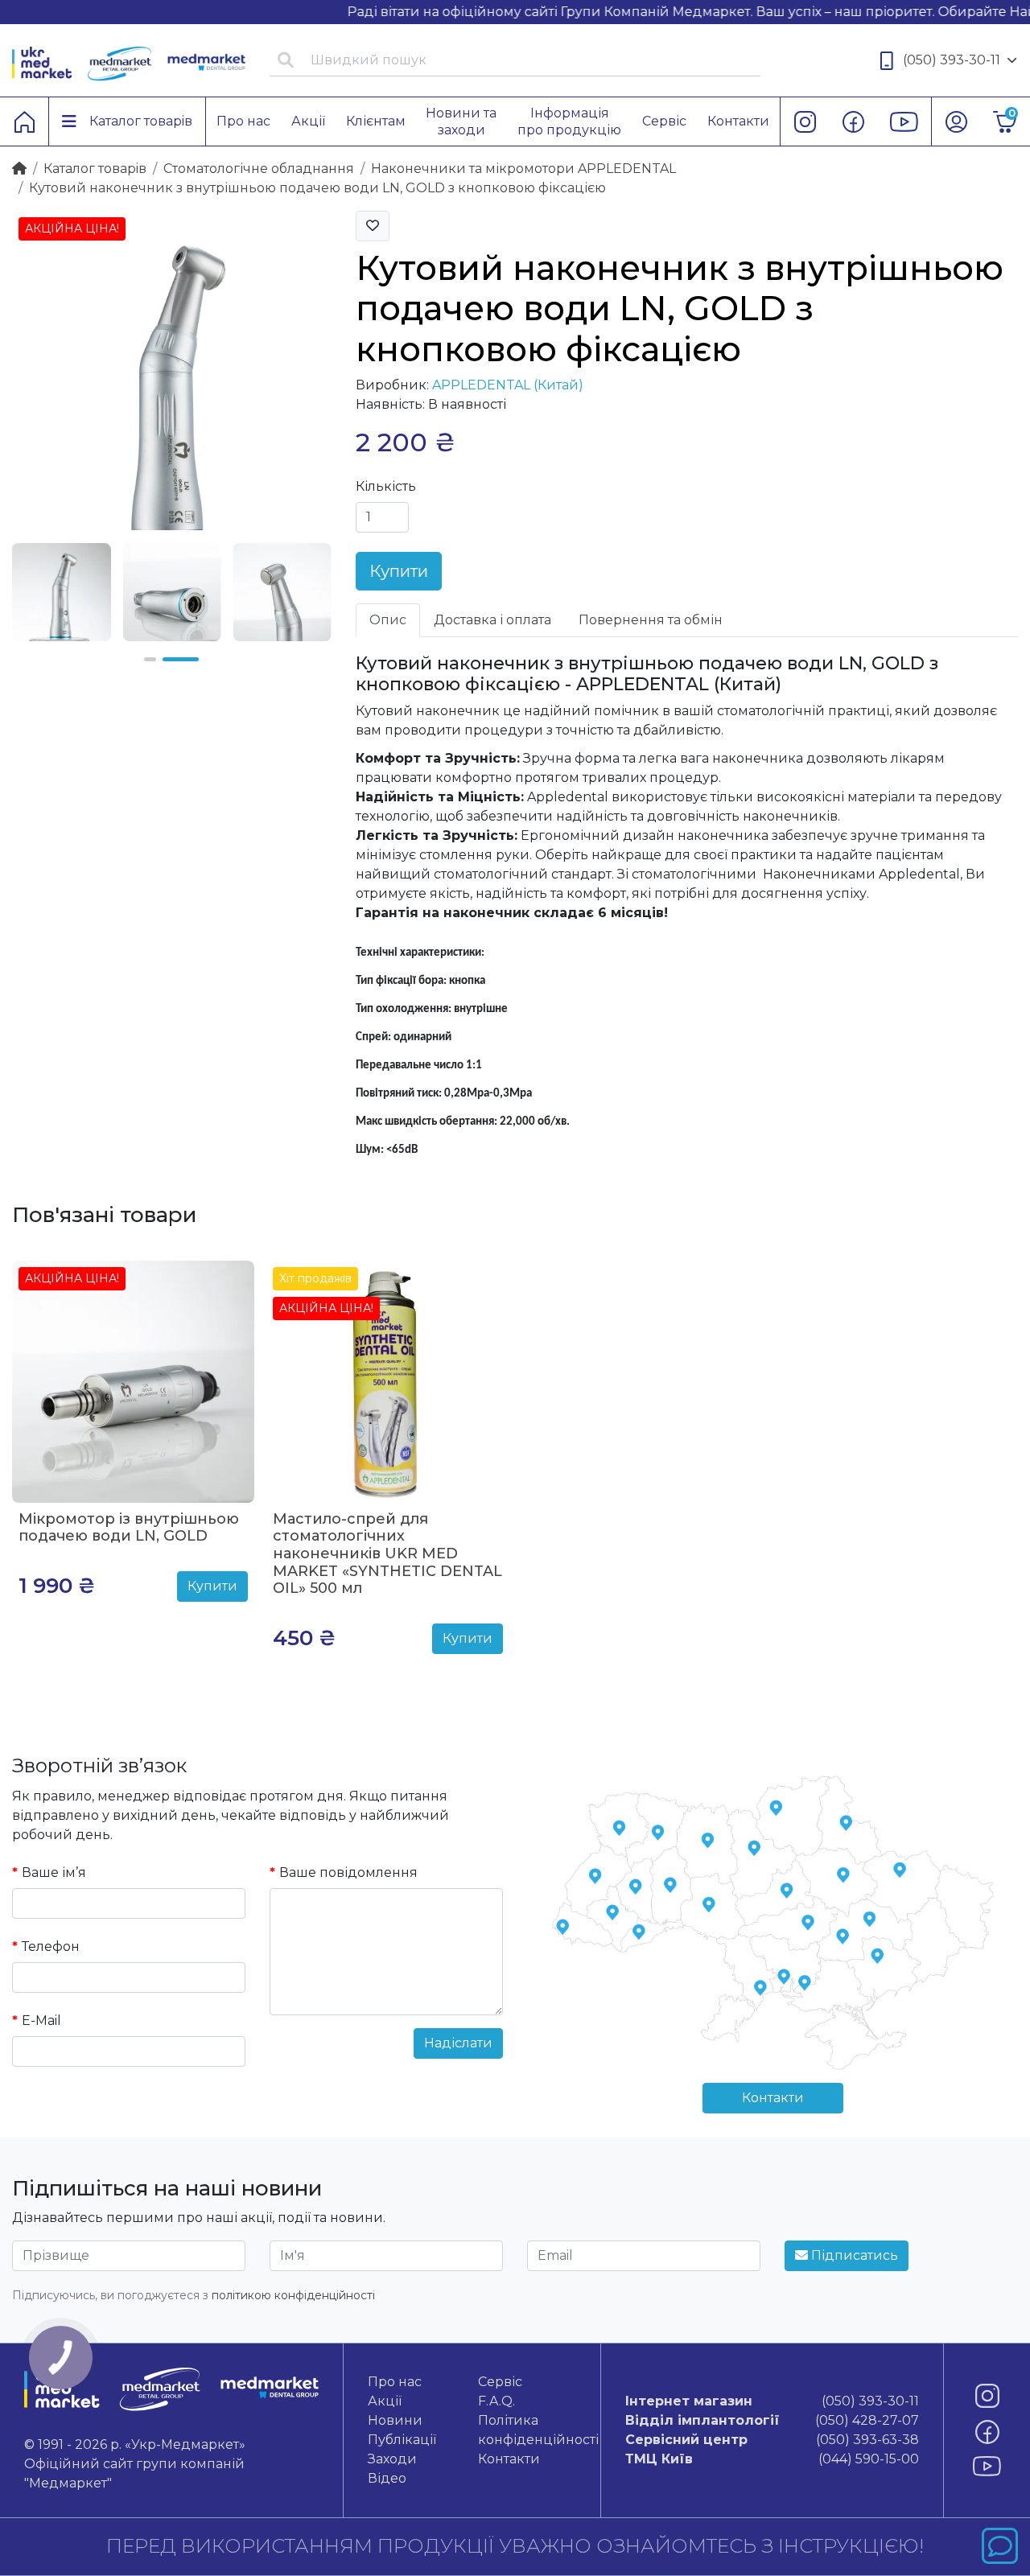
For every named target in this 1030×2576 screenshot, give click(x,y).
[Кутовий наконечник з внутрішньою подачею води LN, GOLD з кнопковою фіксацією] (172, 370)
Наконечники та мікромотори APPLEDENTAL (523, 169)
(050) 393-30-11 (952, 60)
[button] (150, 659)
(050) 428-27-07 (772, 2420)
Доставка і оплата (492, 620)
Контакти (773, 2098)
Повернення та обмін (651, 620)
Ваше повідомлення (348, 1872)
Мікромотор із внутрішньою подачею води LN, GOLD (129, 1528)
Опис (388, 620)
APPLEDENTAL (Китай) (508, 385)
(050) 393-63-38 (772, 2440)
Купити (399, 571)
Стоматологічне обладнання (259, 169)
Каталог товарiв (95, 169)
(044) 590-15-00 (772, 2459)
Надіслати (458, 2043)
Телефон (51, 1946)
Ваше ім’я (54, 1872)
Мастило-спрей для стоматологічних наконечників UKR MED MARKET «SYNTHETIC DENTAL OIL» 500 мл (387, 1553)
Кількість (386, 486)
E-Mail (41, 2020)
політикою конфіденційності (293, 2295)
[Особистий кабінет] (956, 121)
